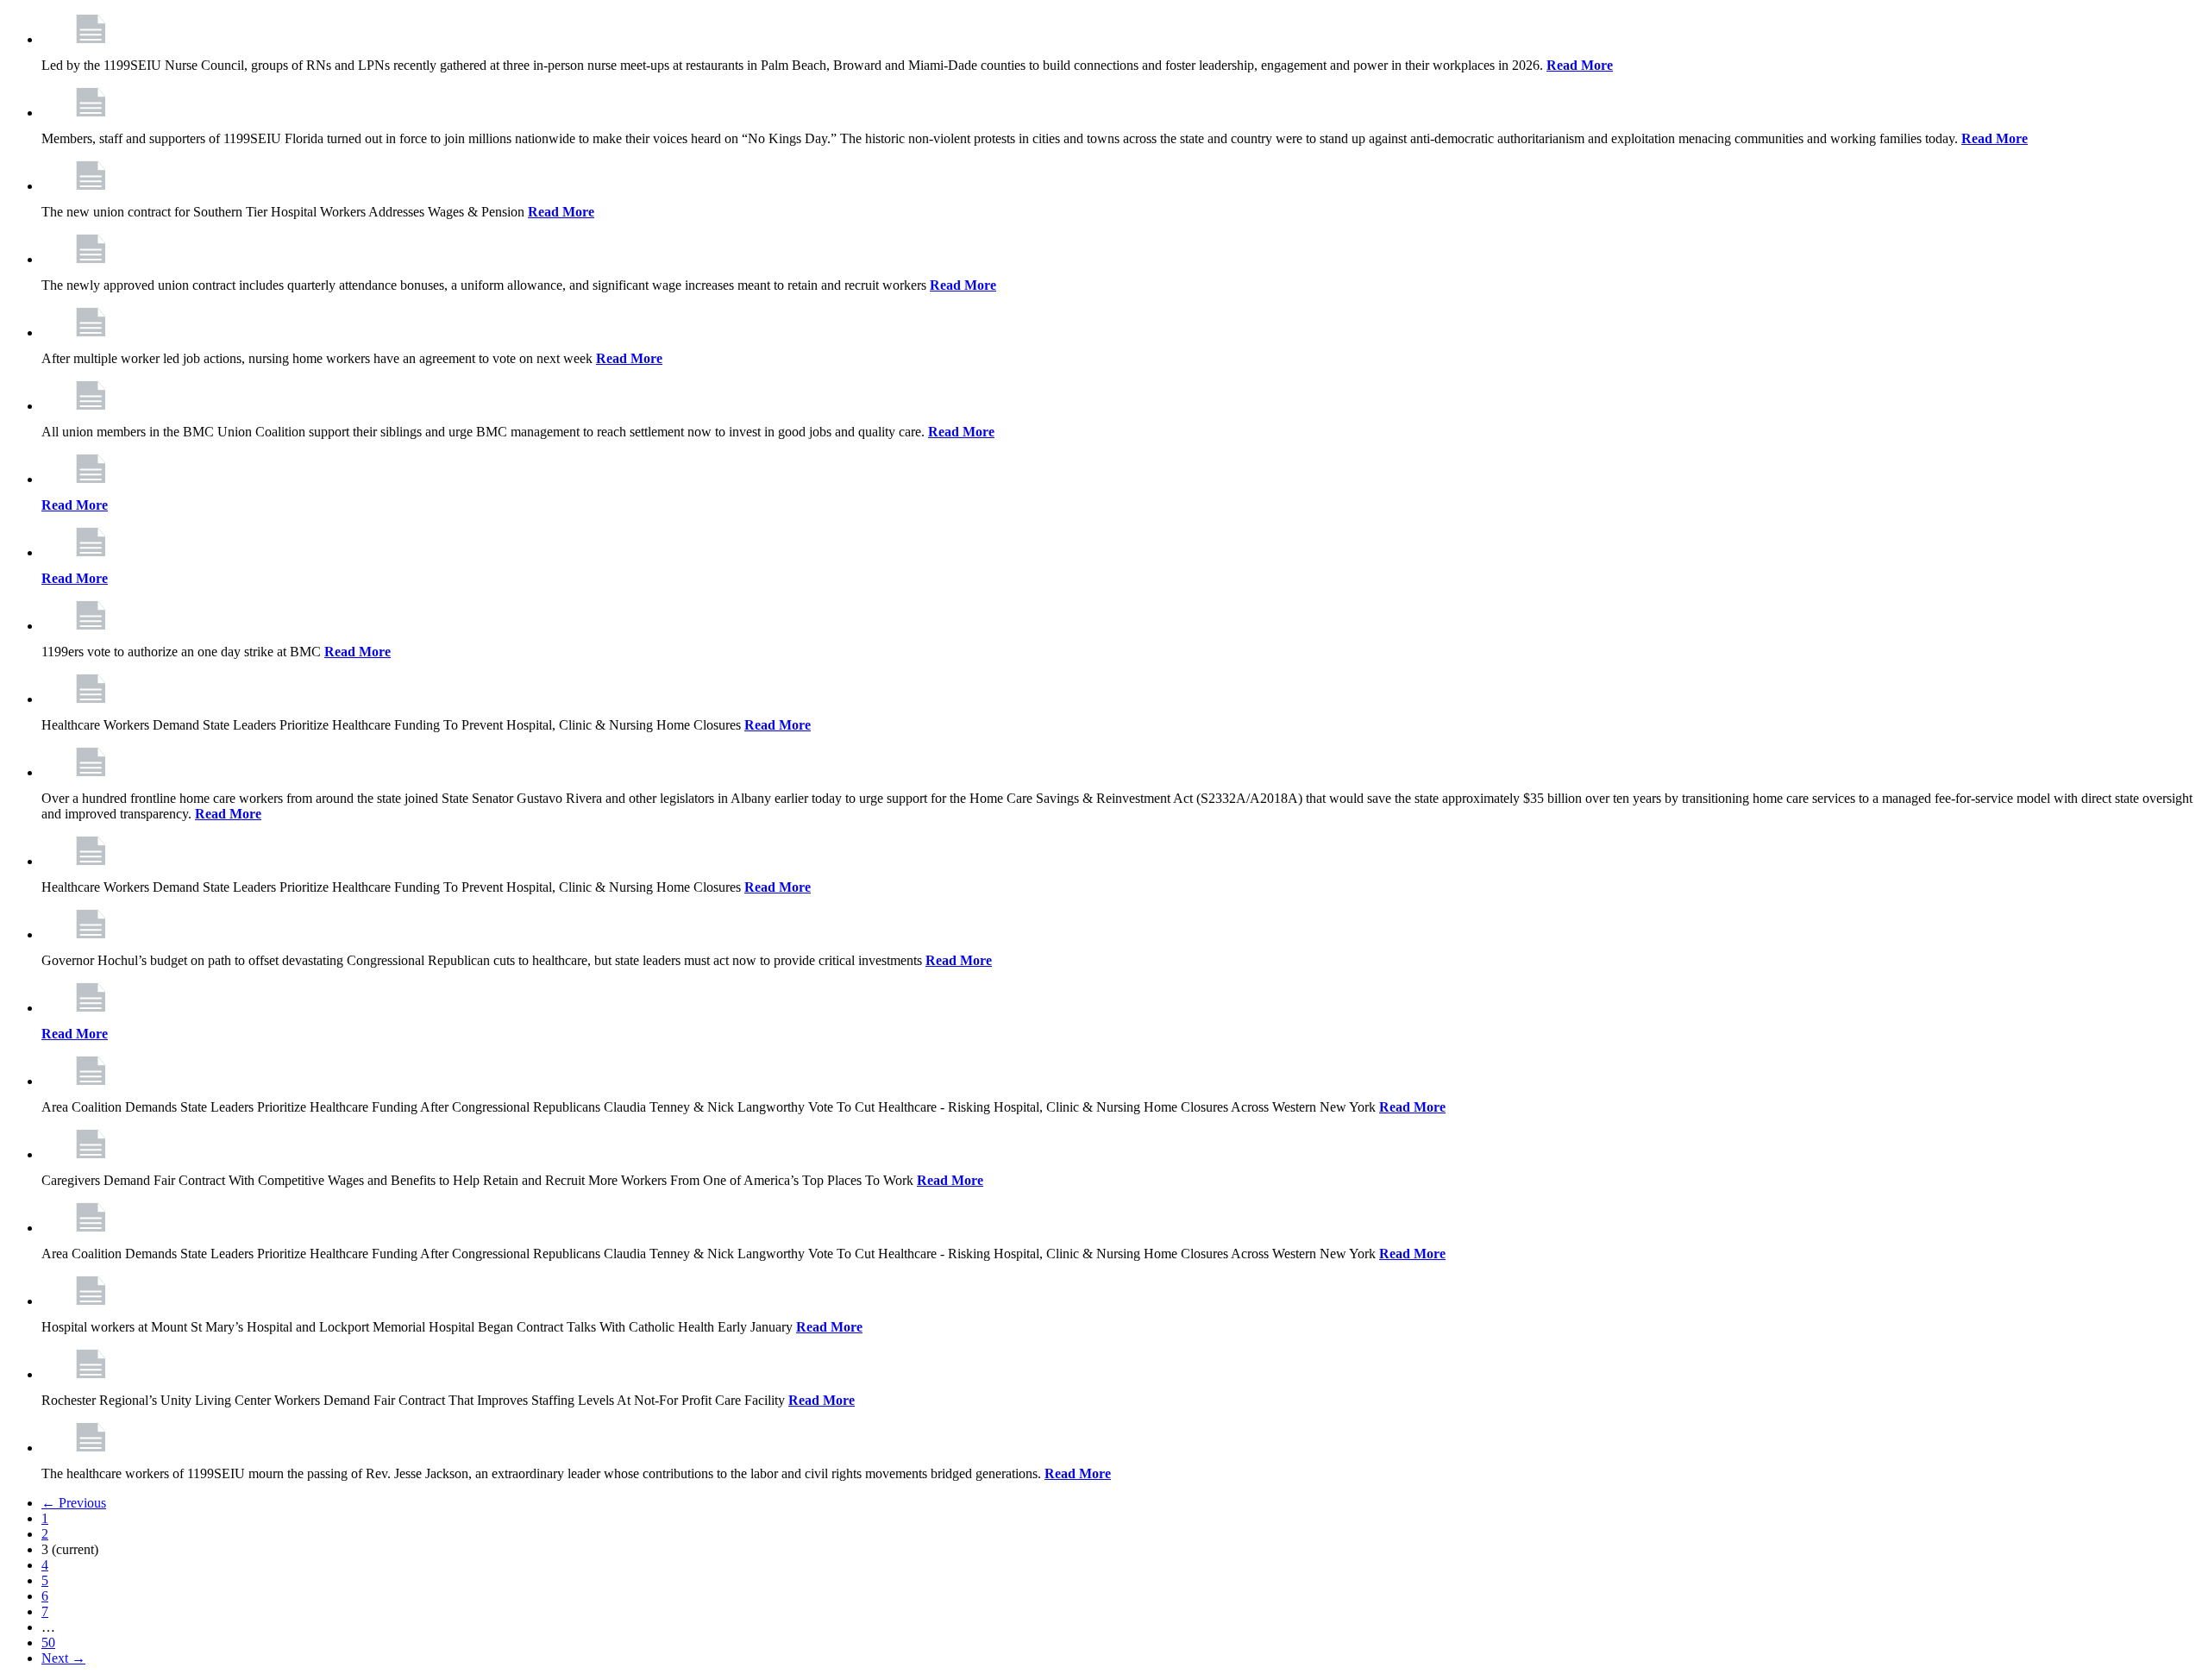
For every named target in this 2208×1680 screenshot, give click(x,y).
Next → (63, 1658)
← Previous (74, 1503)
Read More (1580, 65)
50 (48, 1642)
